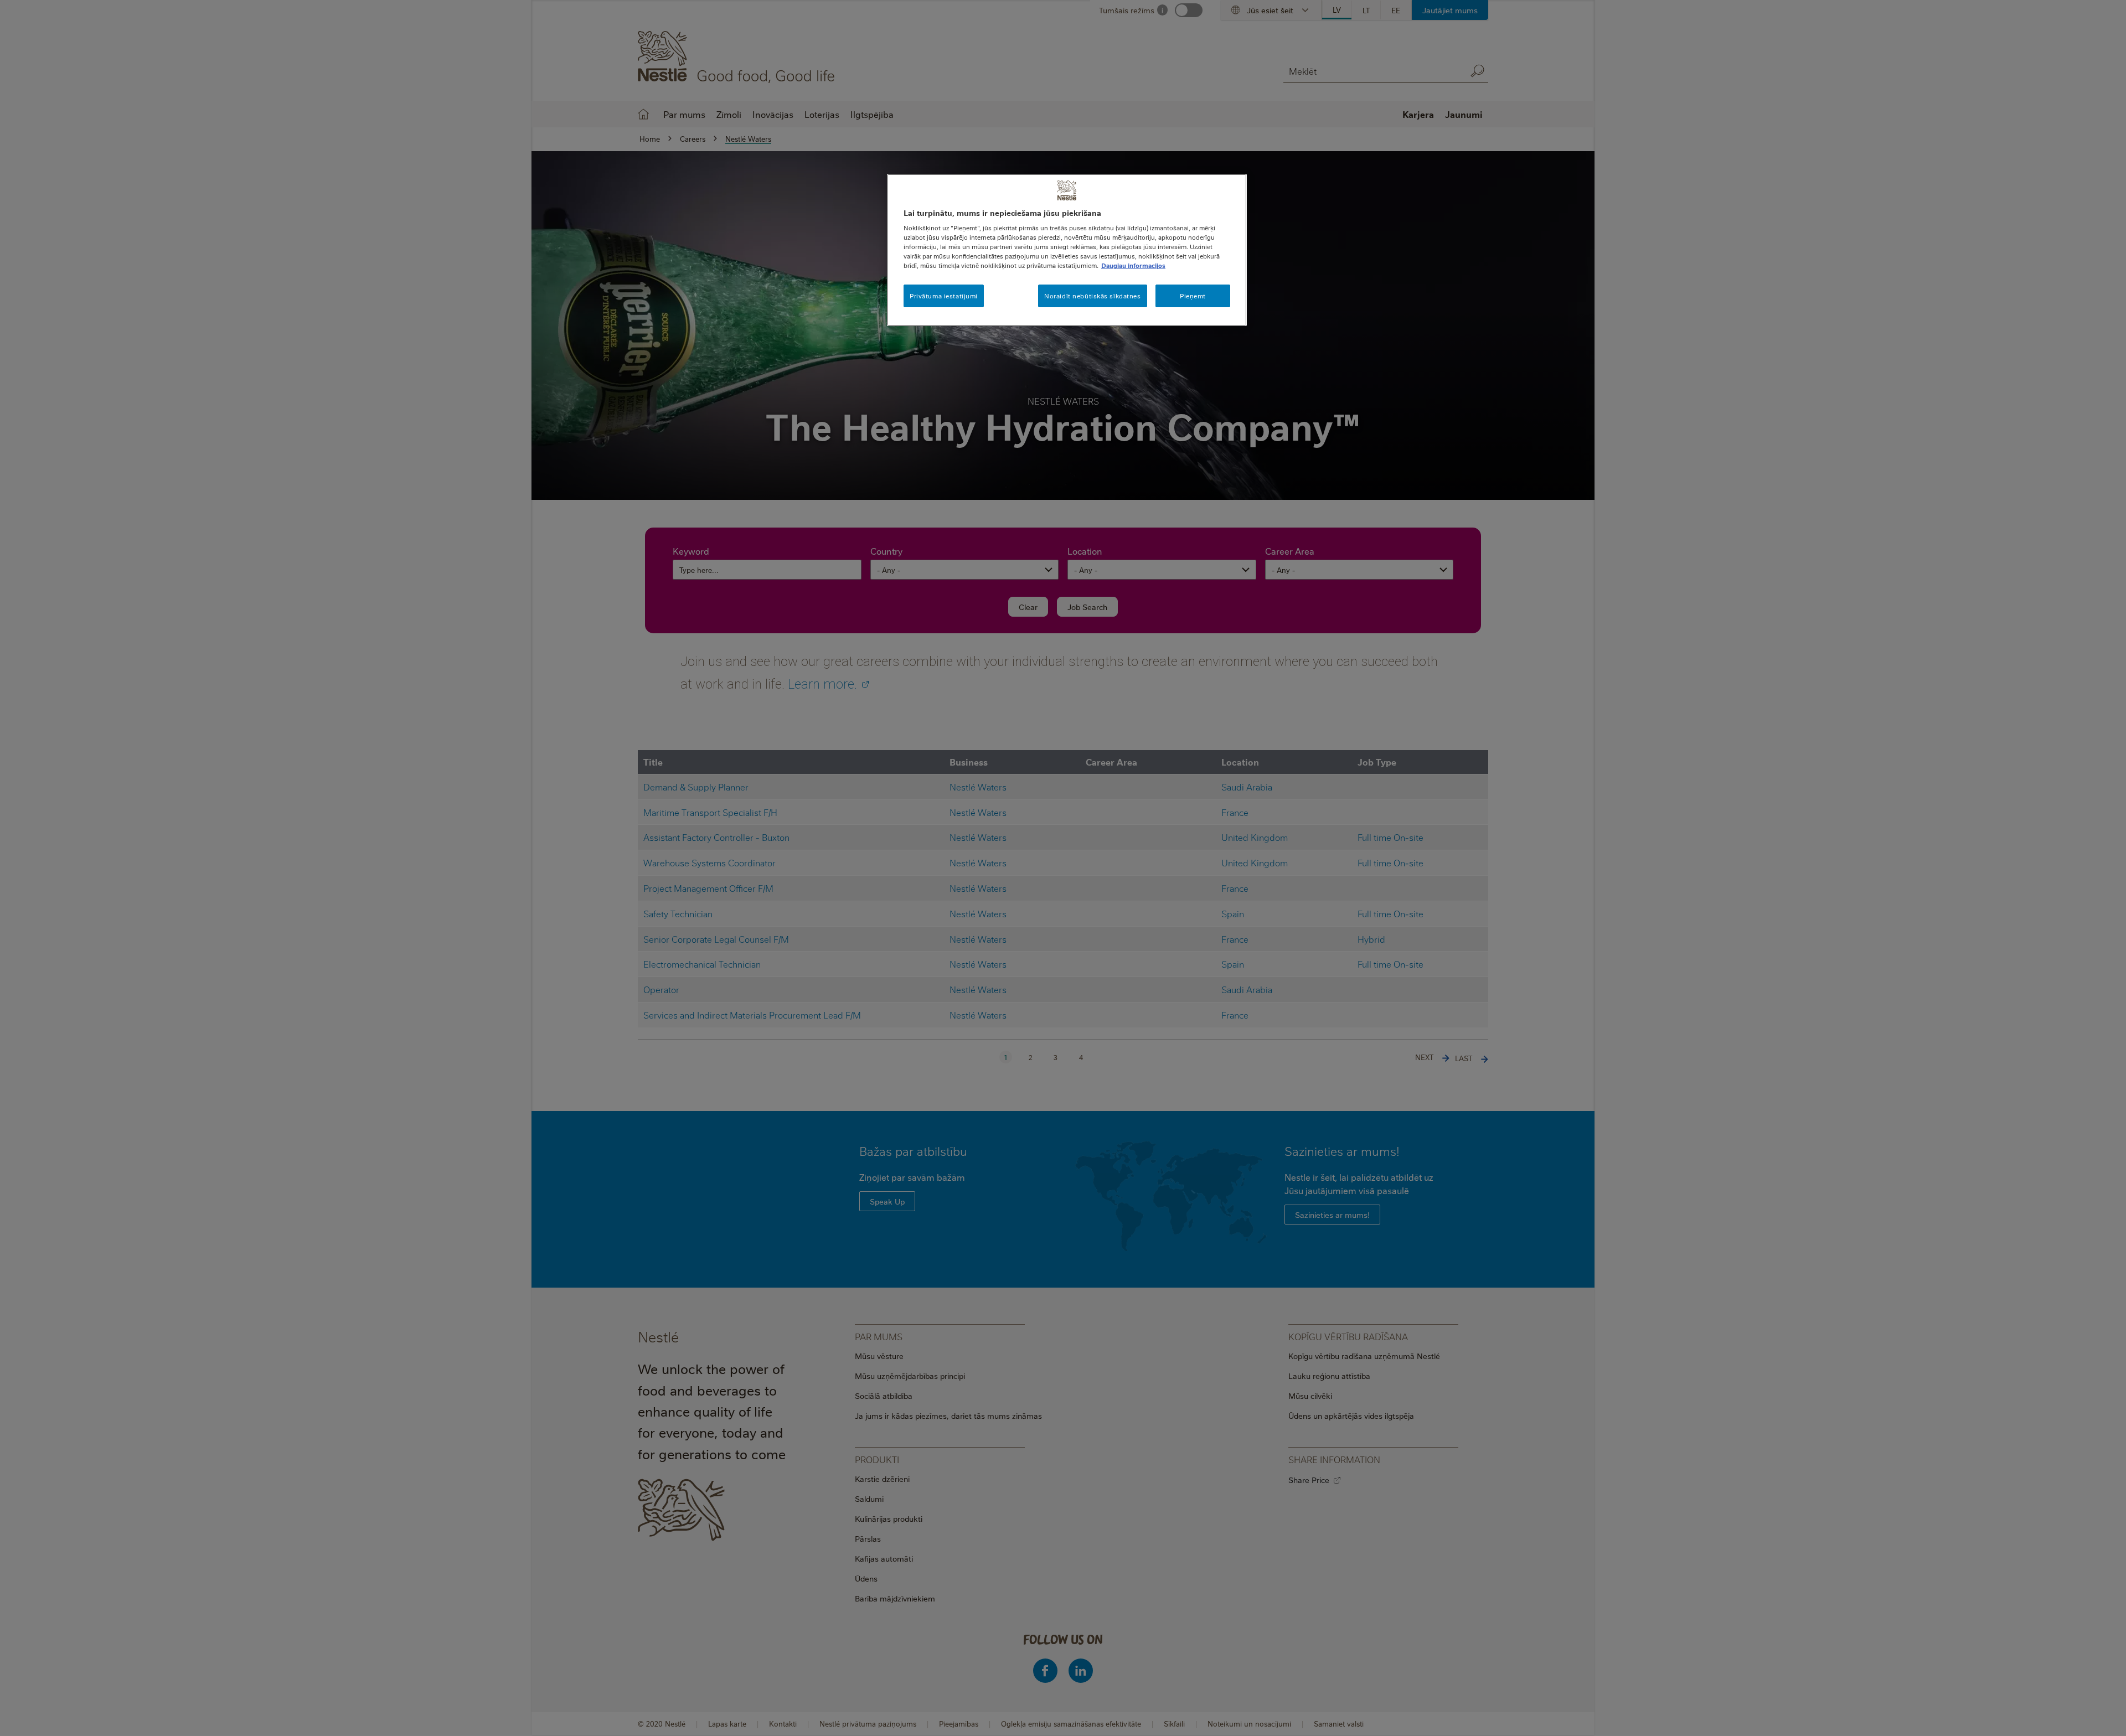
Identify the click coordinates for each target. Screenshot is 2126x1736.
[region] (1067, 250)
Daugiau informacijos (1133, 265)
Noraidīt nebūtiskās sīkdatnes (1093, 296)
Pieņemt (1193, 296)
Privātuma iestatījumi (944, 296)
